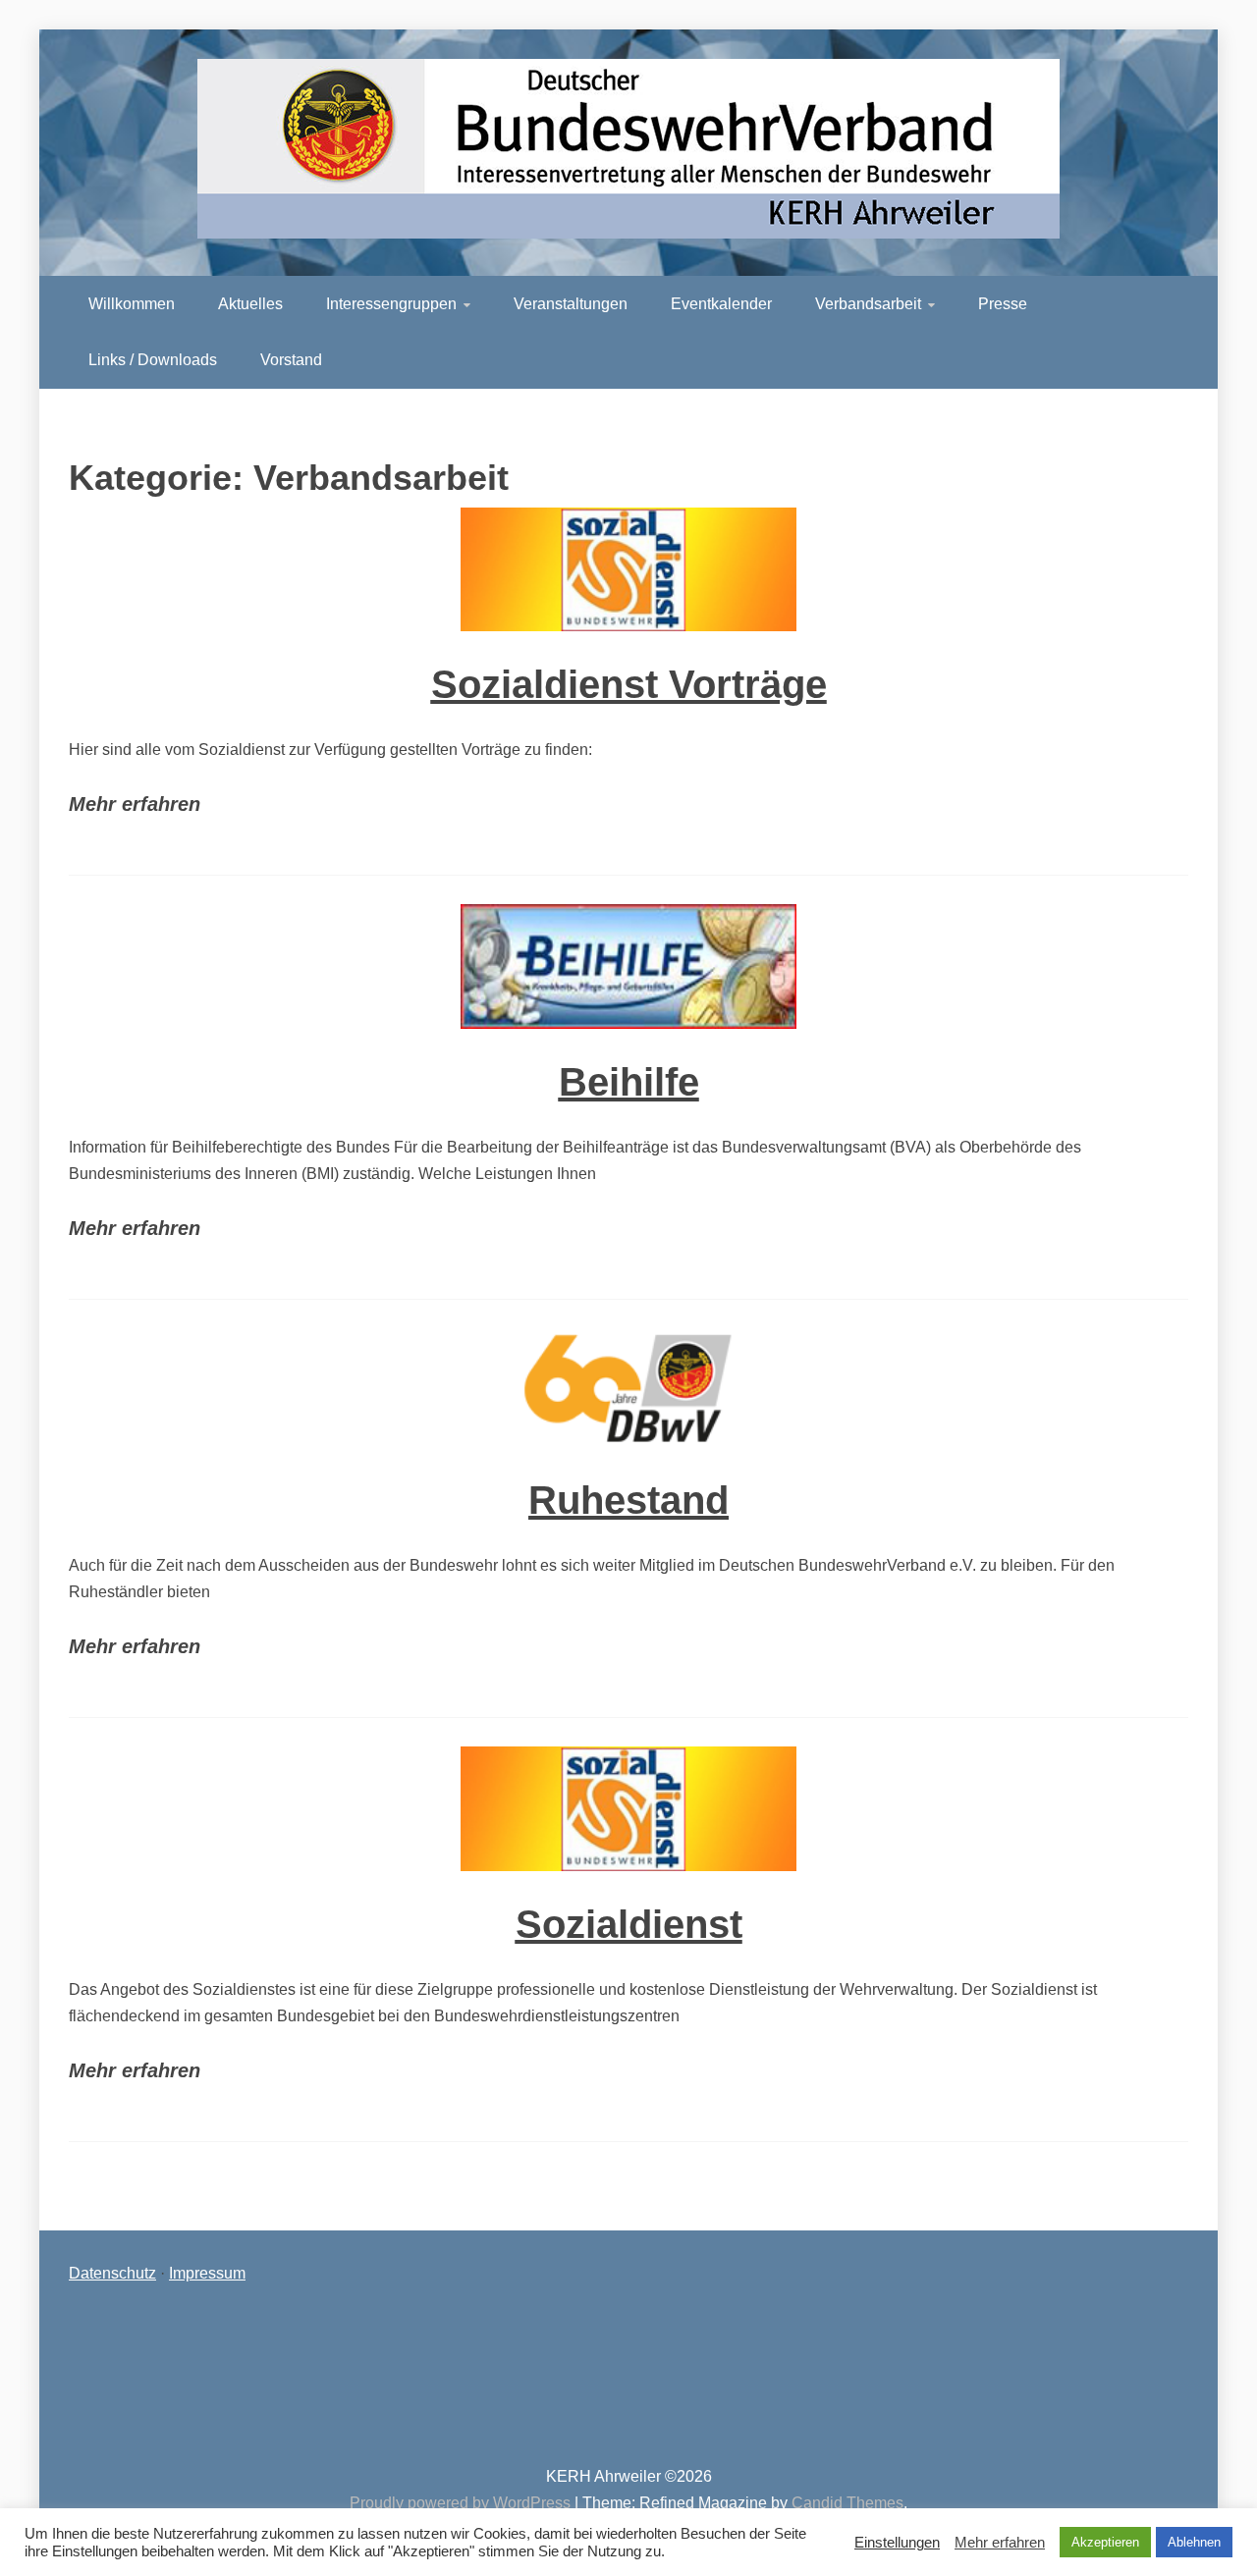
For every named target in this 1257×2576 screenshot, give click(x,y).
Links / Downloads (153, 360)
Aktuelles (250, 304)
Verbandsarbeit (868, 304)
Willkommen (132, 304)
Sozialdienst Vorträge (629, 684)
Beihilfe (629, 1082)
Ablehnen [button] (1194, 2542)
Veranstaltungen (571, 304)
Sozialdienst (629, 1924)
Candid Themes (847, 2503)
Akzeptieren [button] (1105, 2542)
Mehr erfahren (135, 804)
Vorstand (291, 360)
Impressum (207, 2273)
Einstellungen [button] (897, 2543)
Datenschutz (112, 2273)
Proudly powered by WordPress (462, 2503)
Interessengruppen (391, 304)
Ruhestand (628, 1500)
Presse (1003, 304)
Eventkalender (721, 304)
